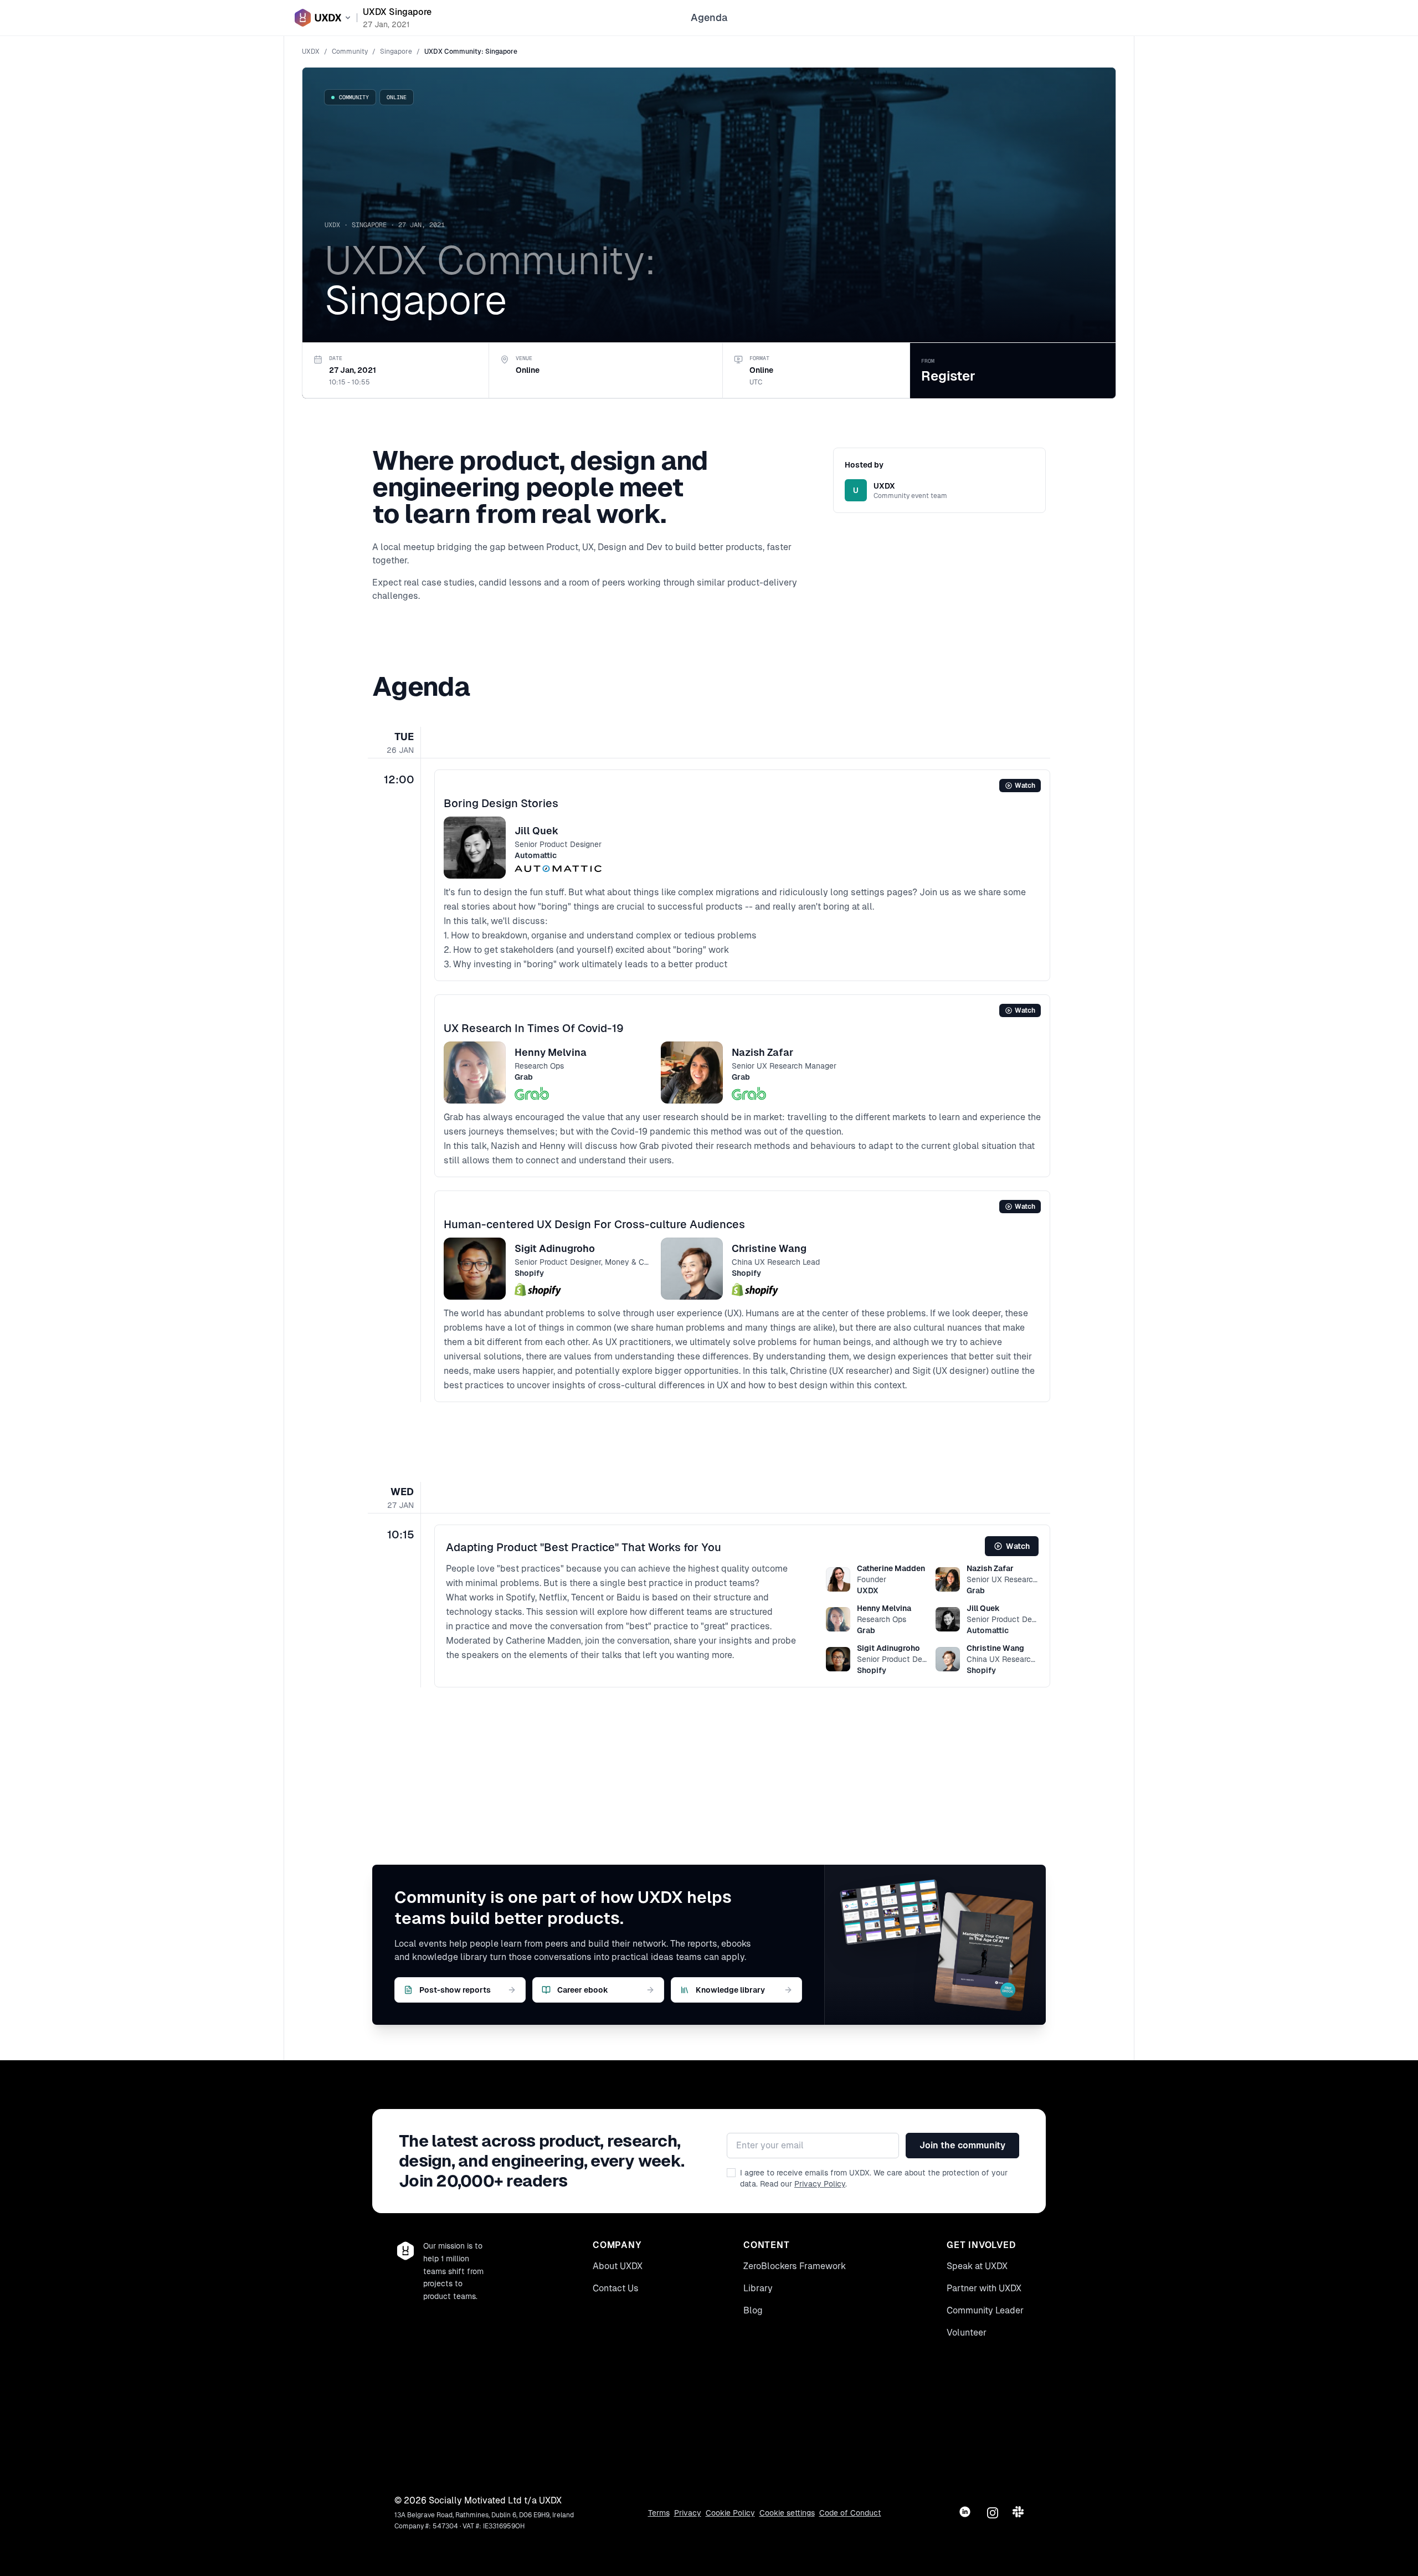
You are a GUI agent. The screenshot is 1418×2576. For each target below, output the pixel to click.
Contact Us (616, 2288)
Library (758, 2288)
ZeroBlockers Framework (795, 2266)
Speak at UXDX (977, 2266)
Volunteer (967, 2333)
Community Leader (985, 2310)
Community (350, 52)
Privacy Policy (820, 2184)
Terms (659, 2513)
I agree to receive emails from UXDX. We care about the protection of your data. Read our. (874, 2178)
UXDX (311, 52)
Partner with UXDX (984, 2288)
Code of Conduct (850, 2513)
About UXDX (618, 2266)
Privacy (688, 2513)
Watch (1025, 786)
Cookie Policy (730, 2513)
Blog (753, 2310)
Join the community (962, 2145)
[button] (742, 875)
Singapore (396, 52)
